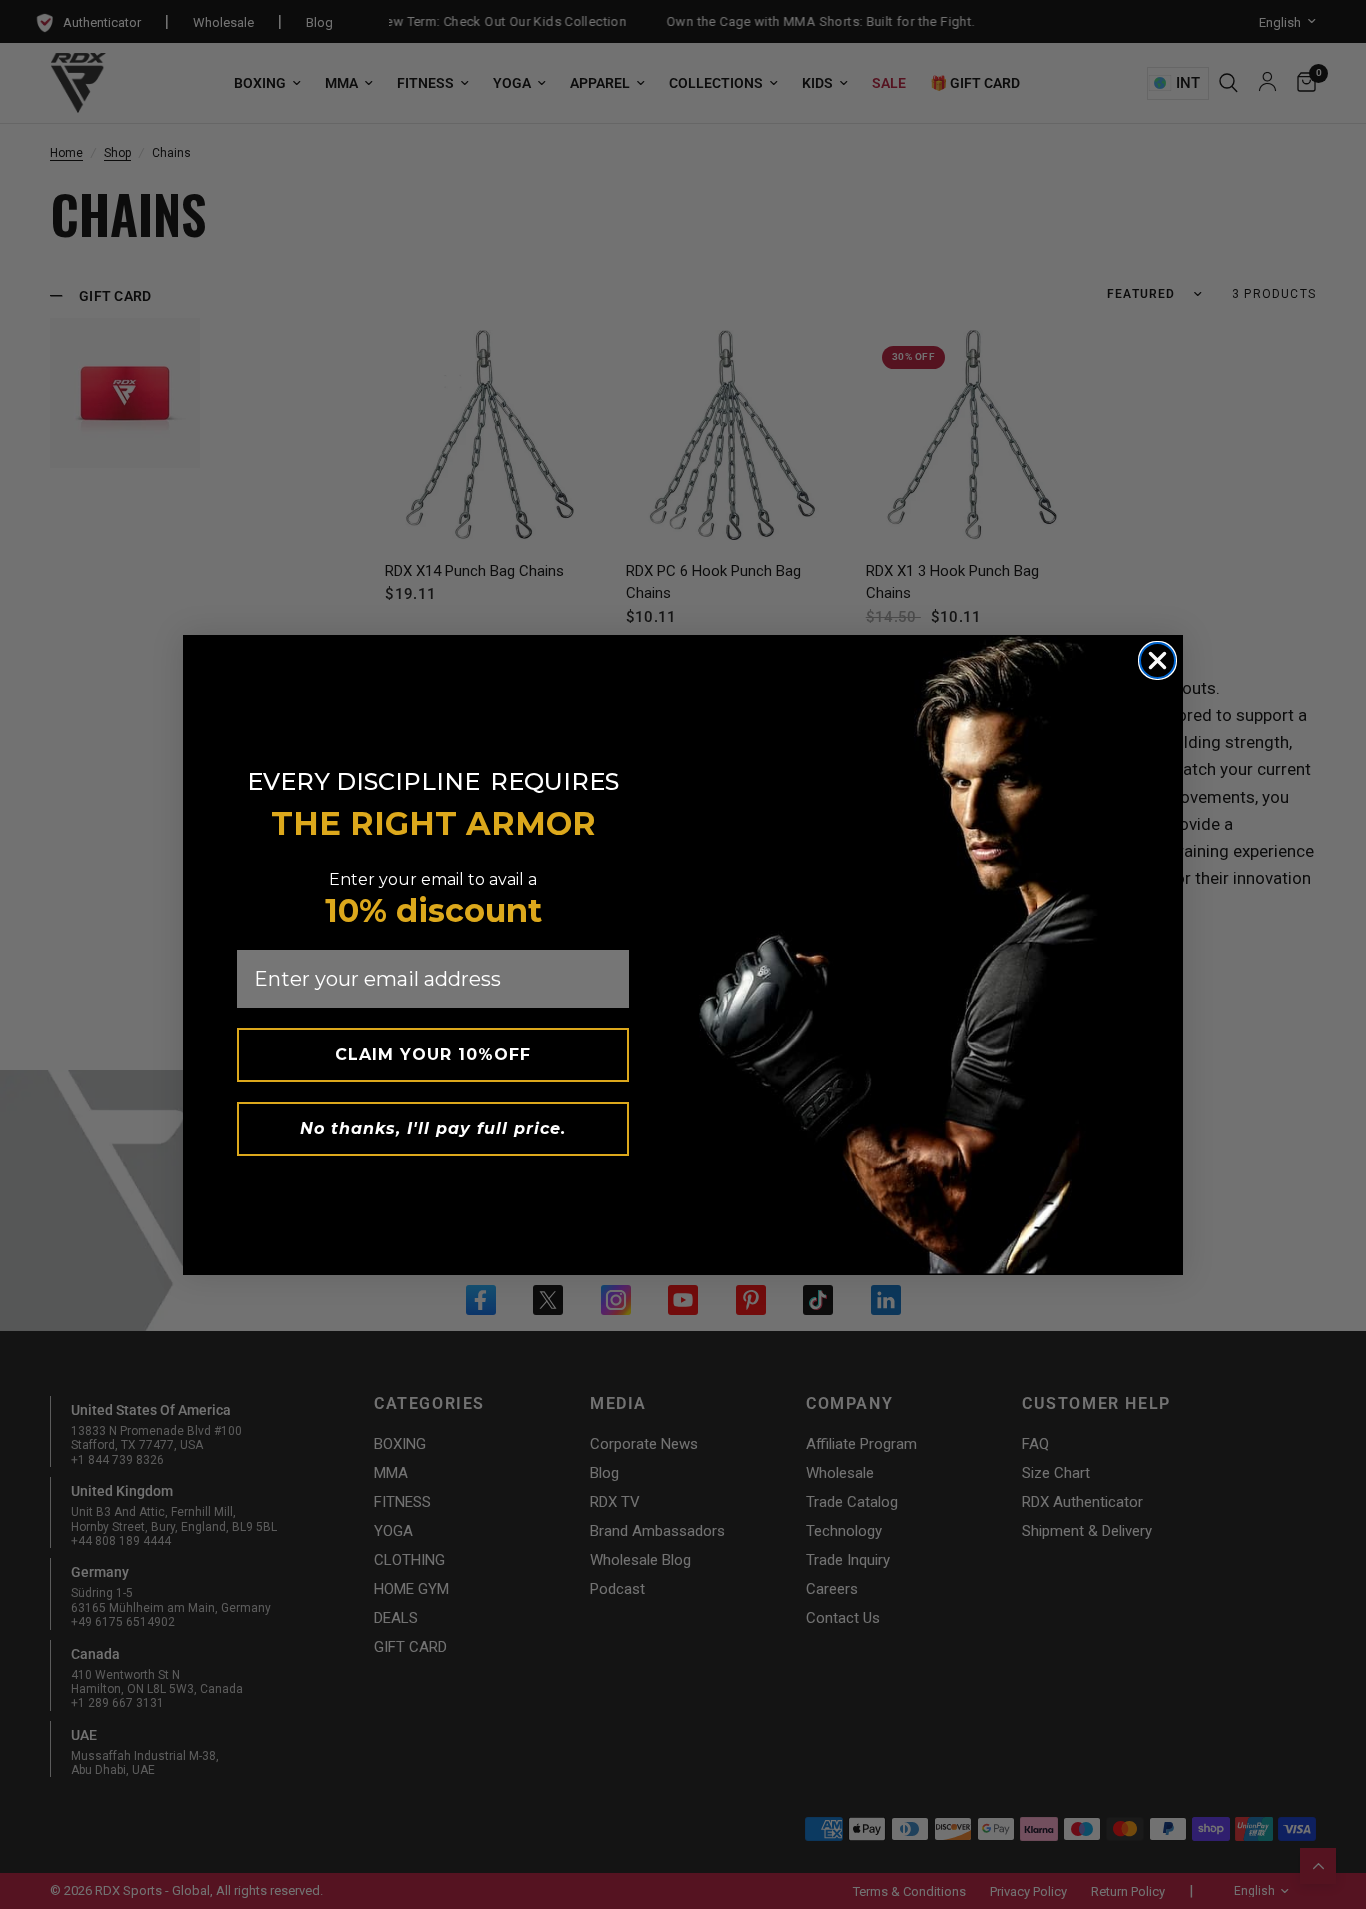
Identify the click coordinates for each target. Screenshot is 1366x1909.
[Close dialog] (1157, 660)
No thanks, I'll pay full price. (433, 1128)
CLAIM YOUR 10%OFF (433, 1054)
